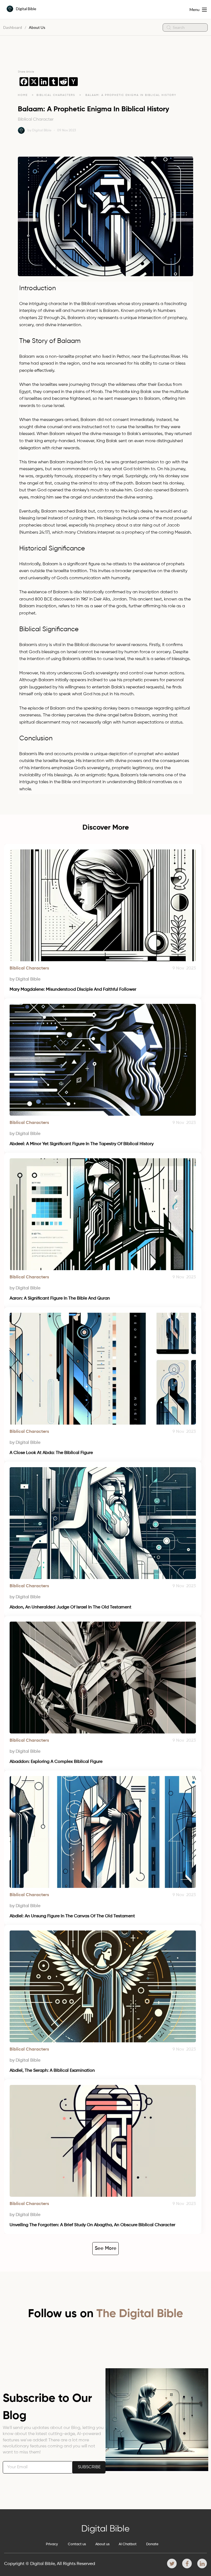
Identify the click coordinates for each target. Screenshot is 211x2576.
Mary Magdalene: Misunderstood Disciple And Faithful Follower (73, 990)
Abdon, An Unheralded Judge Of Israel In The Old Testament (70, 1607)
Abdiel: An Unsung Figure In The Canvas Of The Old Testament (72, 1916)
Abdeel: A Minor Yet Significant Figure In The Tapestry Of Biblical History (82, 1144)
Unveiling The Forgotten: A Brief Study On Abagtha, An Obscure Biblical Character (92, 2225)
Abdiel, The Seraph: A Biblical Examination (52, 2071)
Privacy (52, 2544)
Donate (152, 2544)
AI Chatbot (128, 2544)
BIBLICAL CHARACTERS (57, 95)
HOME (23, 95)
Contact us (77, 2544)
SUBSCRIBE (89, 2467)
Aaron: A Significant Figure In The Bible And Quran (60, 1298)
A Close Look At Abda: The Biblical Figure (51, 1453)
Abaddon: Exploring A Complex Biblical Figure (56, 1762)
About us (102, 2544)
